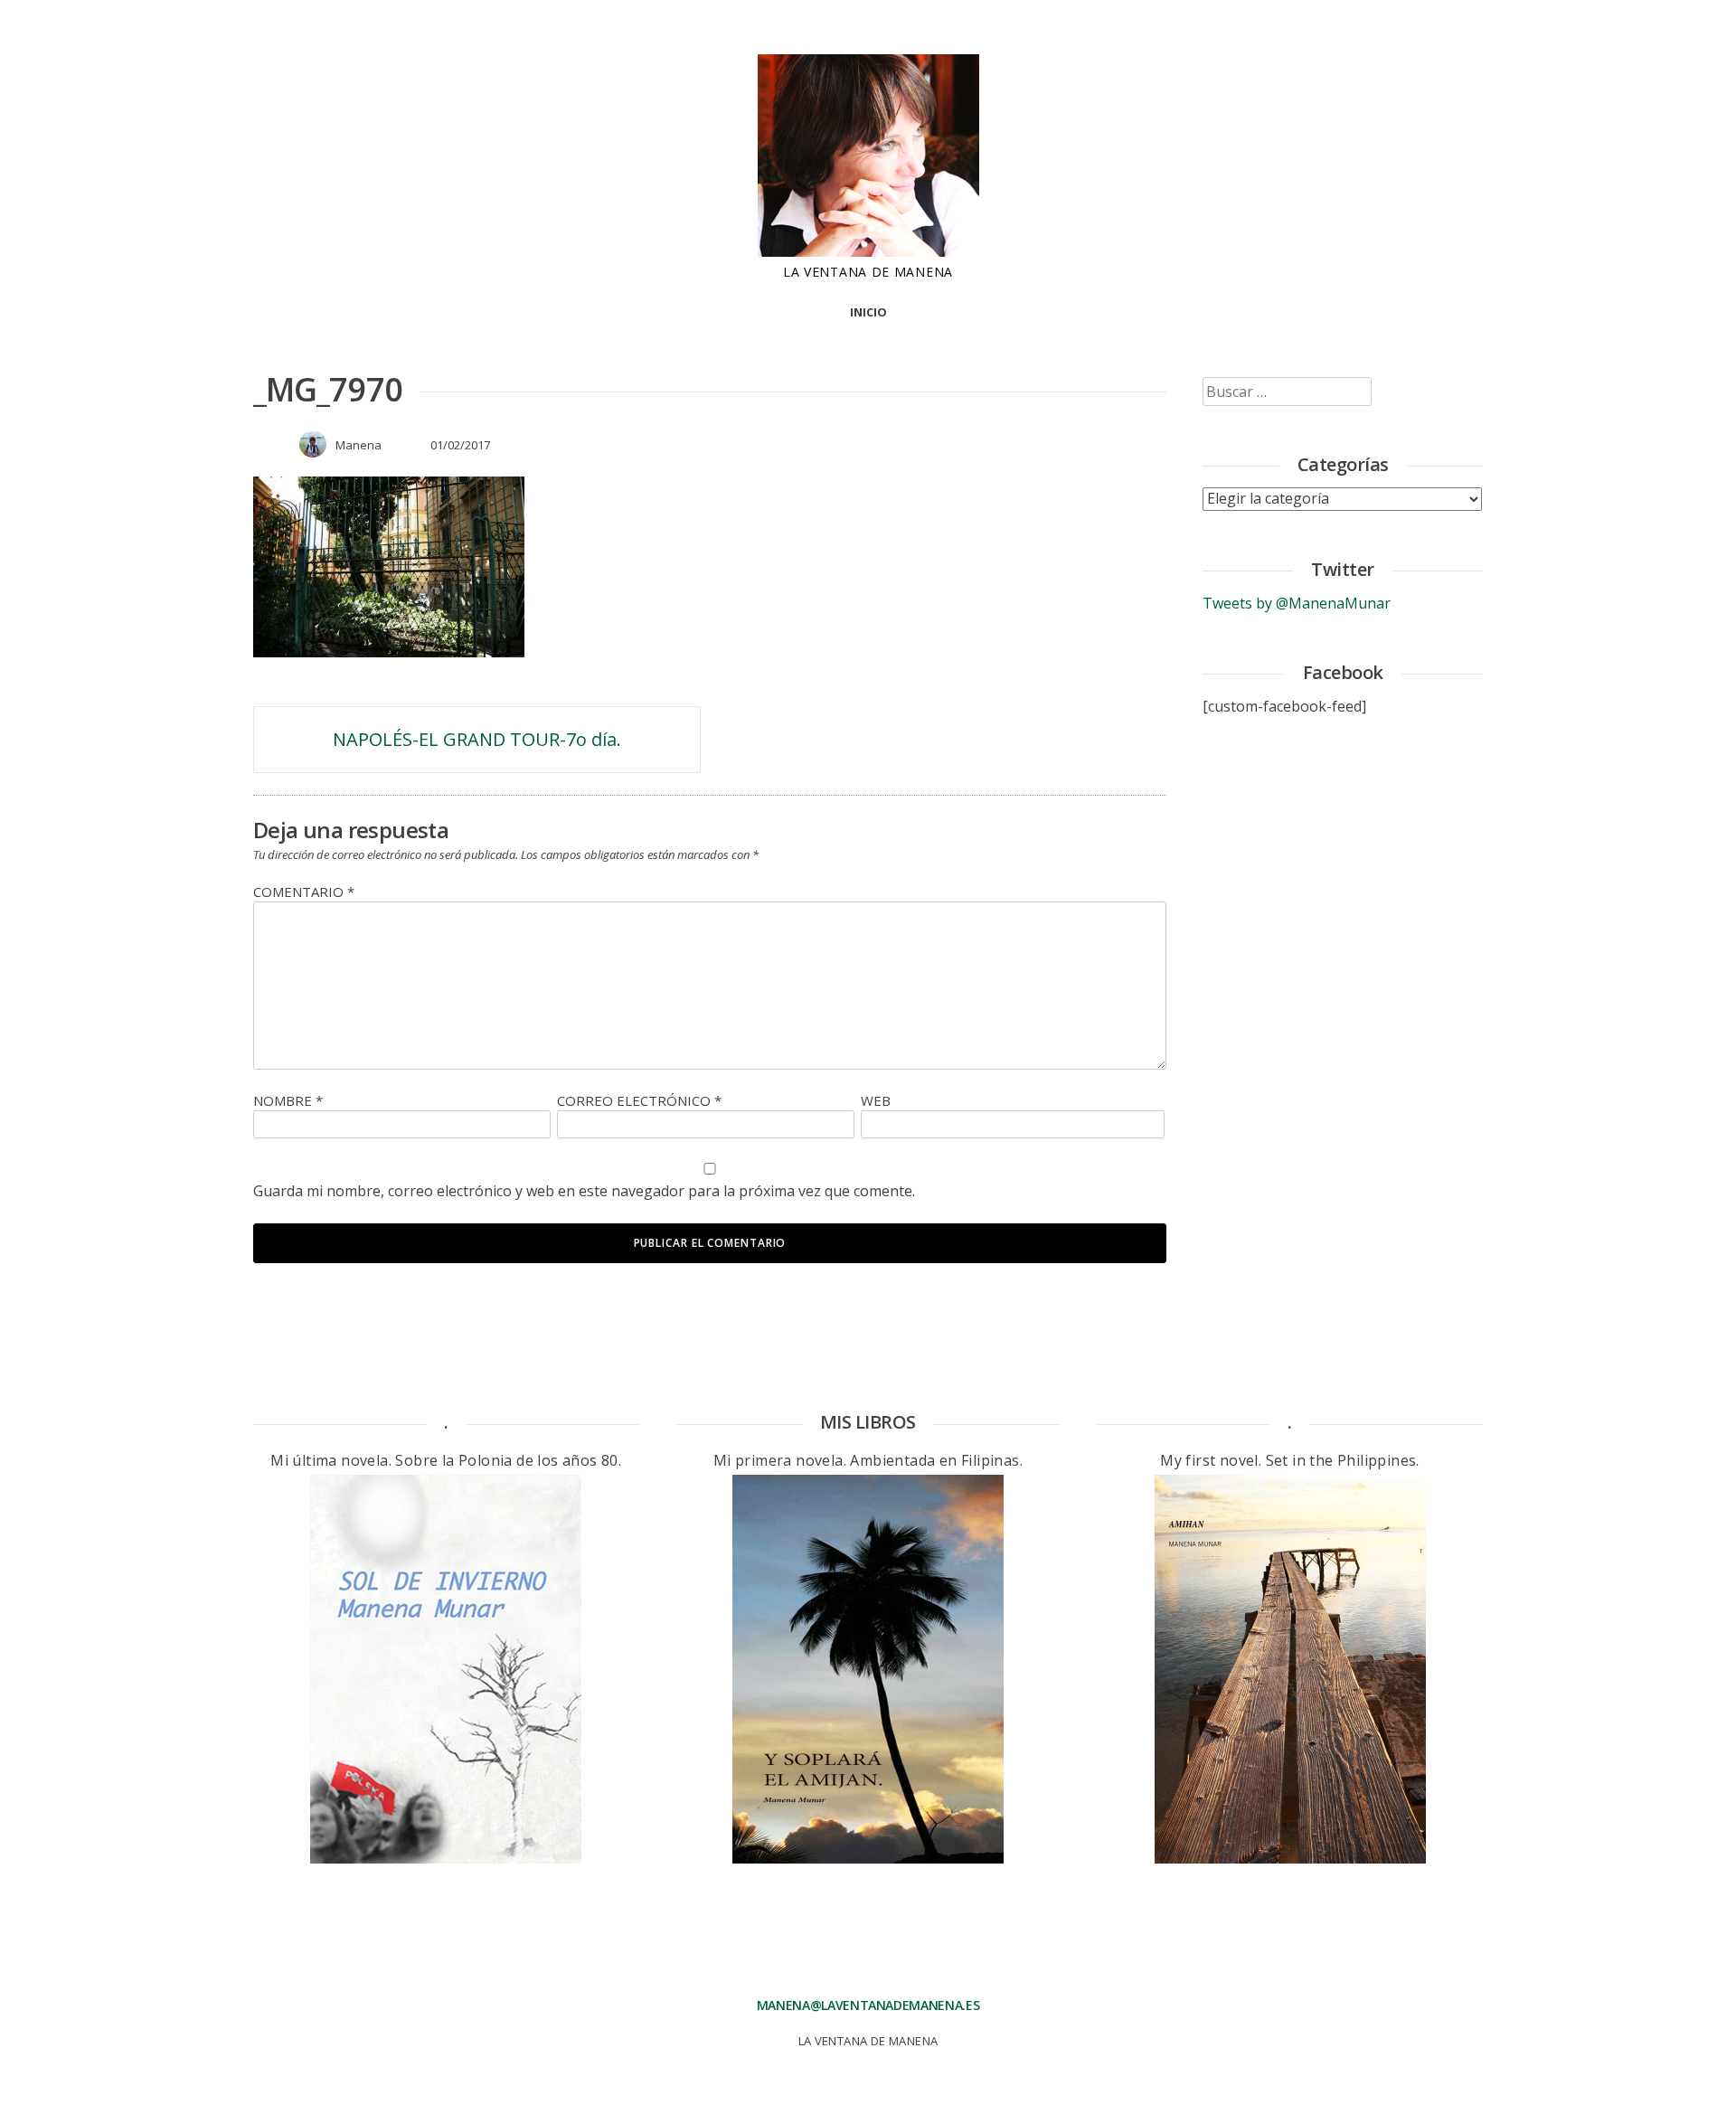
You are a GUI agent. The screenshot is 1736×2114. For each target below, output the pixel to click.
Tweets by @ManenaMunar (1297, 603)
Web (876, 1100)
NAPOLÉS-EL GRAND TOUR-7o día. (477, 739)
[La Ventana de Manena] (868, 251)
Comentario (304, 892)
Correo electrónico (639, 1100)
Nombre (288, 1100)
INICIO (868, 312)
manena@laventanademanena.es (868, 2005)
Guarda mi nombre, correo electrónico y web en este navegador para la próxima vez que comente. (584, 1191)
